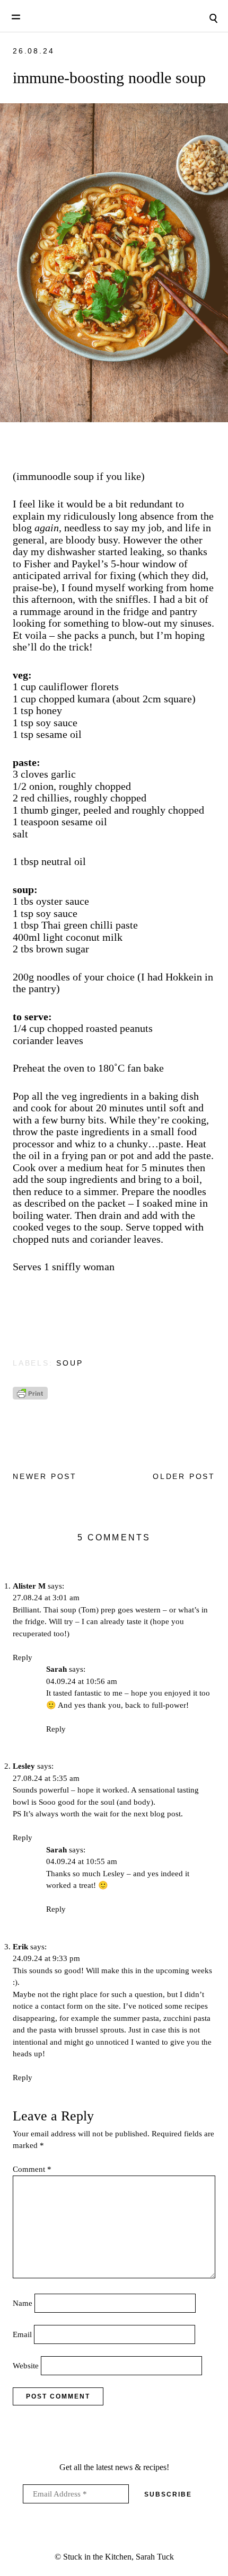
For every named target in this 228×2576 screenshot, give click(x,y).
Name (23, 2303)
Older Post (184, 1476)
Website (26, 2366)
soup (69, 1363)
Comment (32, 2169)
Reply (23, 1657)
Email (22, 2334)
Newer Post (45, 1476)
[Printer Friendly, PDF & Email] (30, 1397)
